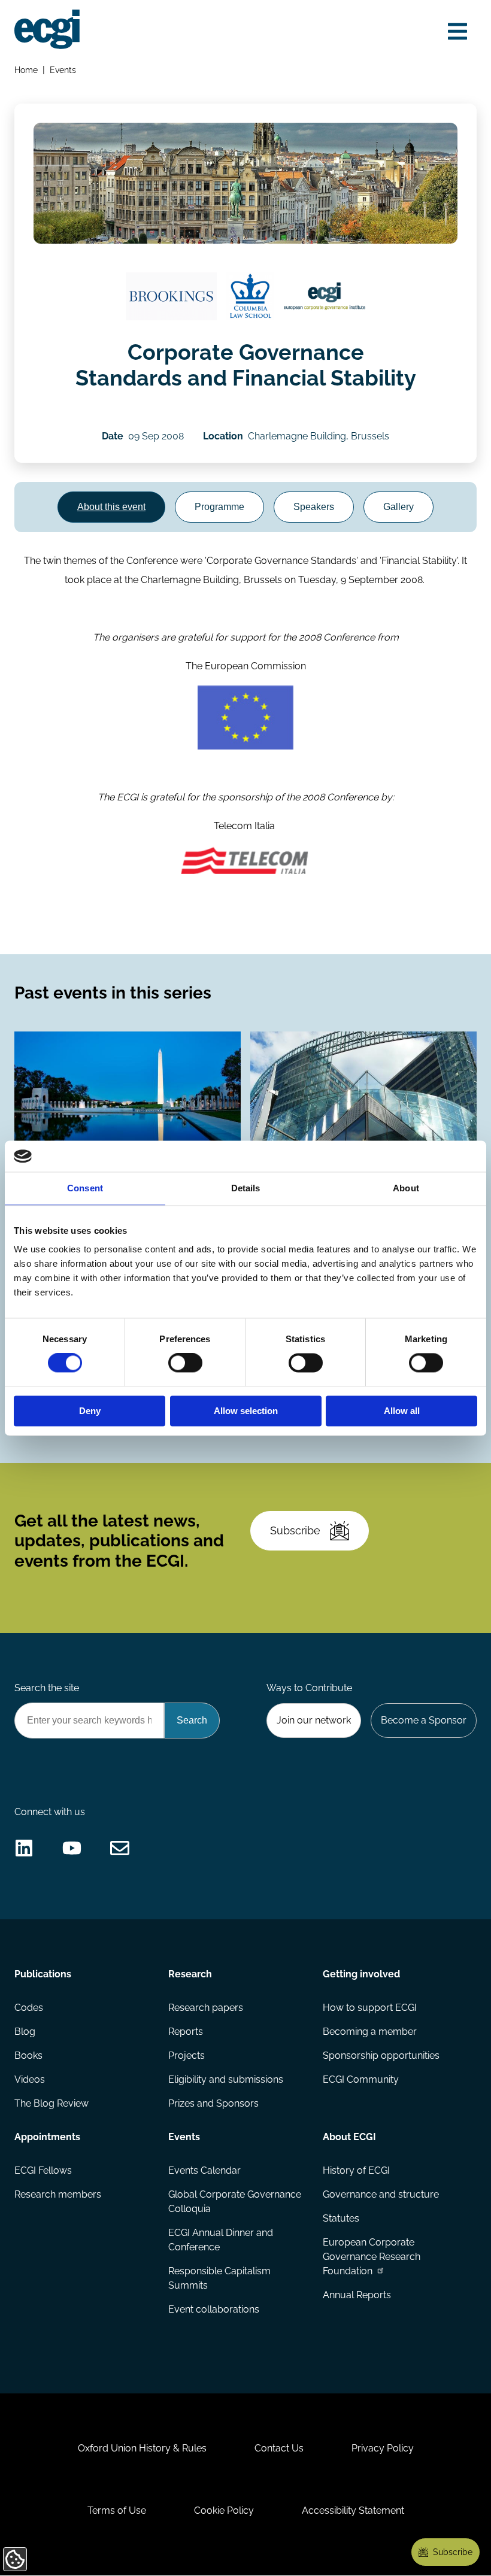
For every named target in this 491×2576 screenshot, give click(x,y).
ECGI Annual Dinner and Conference (221, 2240)
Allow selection (246, 1411)
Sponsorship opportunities (381, 2055)
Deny (90, 1411)
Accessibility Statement (353, 2510)
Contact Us (279, 2448)
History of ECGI (356, 2170)
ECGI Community (361, 2079)
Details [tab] (246, 1188)
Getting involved (361, 1974)
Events (63, 70)
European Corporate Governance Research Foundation (372, 2257)
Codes (29, 2008)
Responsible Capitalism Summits (219, 2278)
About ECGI (349, 2137)
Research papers (206, 2008)
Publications (43, 1974)
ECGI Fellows (43, 2170)
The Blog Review (51, 2103)
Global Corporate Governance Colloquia (235, 2202)
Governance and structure (381, 2194)
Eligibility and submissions (226, 2079)
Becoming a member (370, 2032)
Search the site (47, 1688)
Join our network (314, 1720)
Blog (25, 2032)
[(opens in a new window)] (171, 296)
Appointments (47, 2137)
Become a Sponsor (424, 1720)
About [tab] (406, 1188)
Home (26, 70)
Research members (58, 2194)
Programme (219, 507)
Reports (186, 2032)
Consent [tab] (85, 1188)
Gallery (398, 507)
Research (190, 1974)
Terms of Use (117, 2510)
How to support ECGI (370, 2008)
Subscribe (295, 1530)
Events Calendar (204, 2170)
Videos (30, 2079)
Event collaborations (214, 2309)
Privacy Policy (383, 2448)
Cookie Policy (224, 2510)
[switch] (185, 1363)
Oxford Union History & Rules (142, 2448)
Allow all (402, 1411)
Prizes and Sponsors (213, 2103)
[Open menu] (457, 31)
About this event (111, 507)
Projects (187, 2055)
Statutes (341, 2218)
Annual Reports (357, 2295)
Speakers (314, 507)
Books (28, 2055)
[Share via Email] (120, 1848)
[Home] (47, 29)
